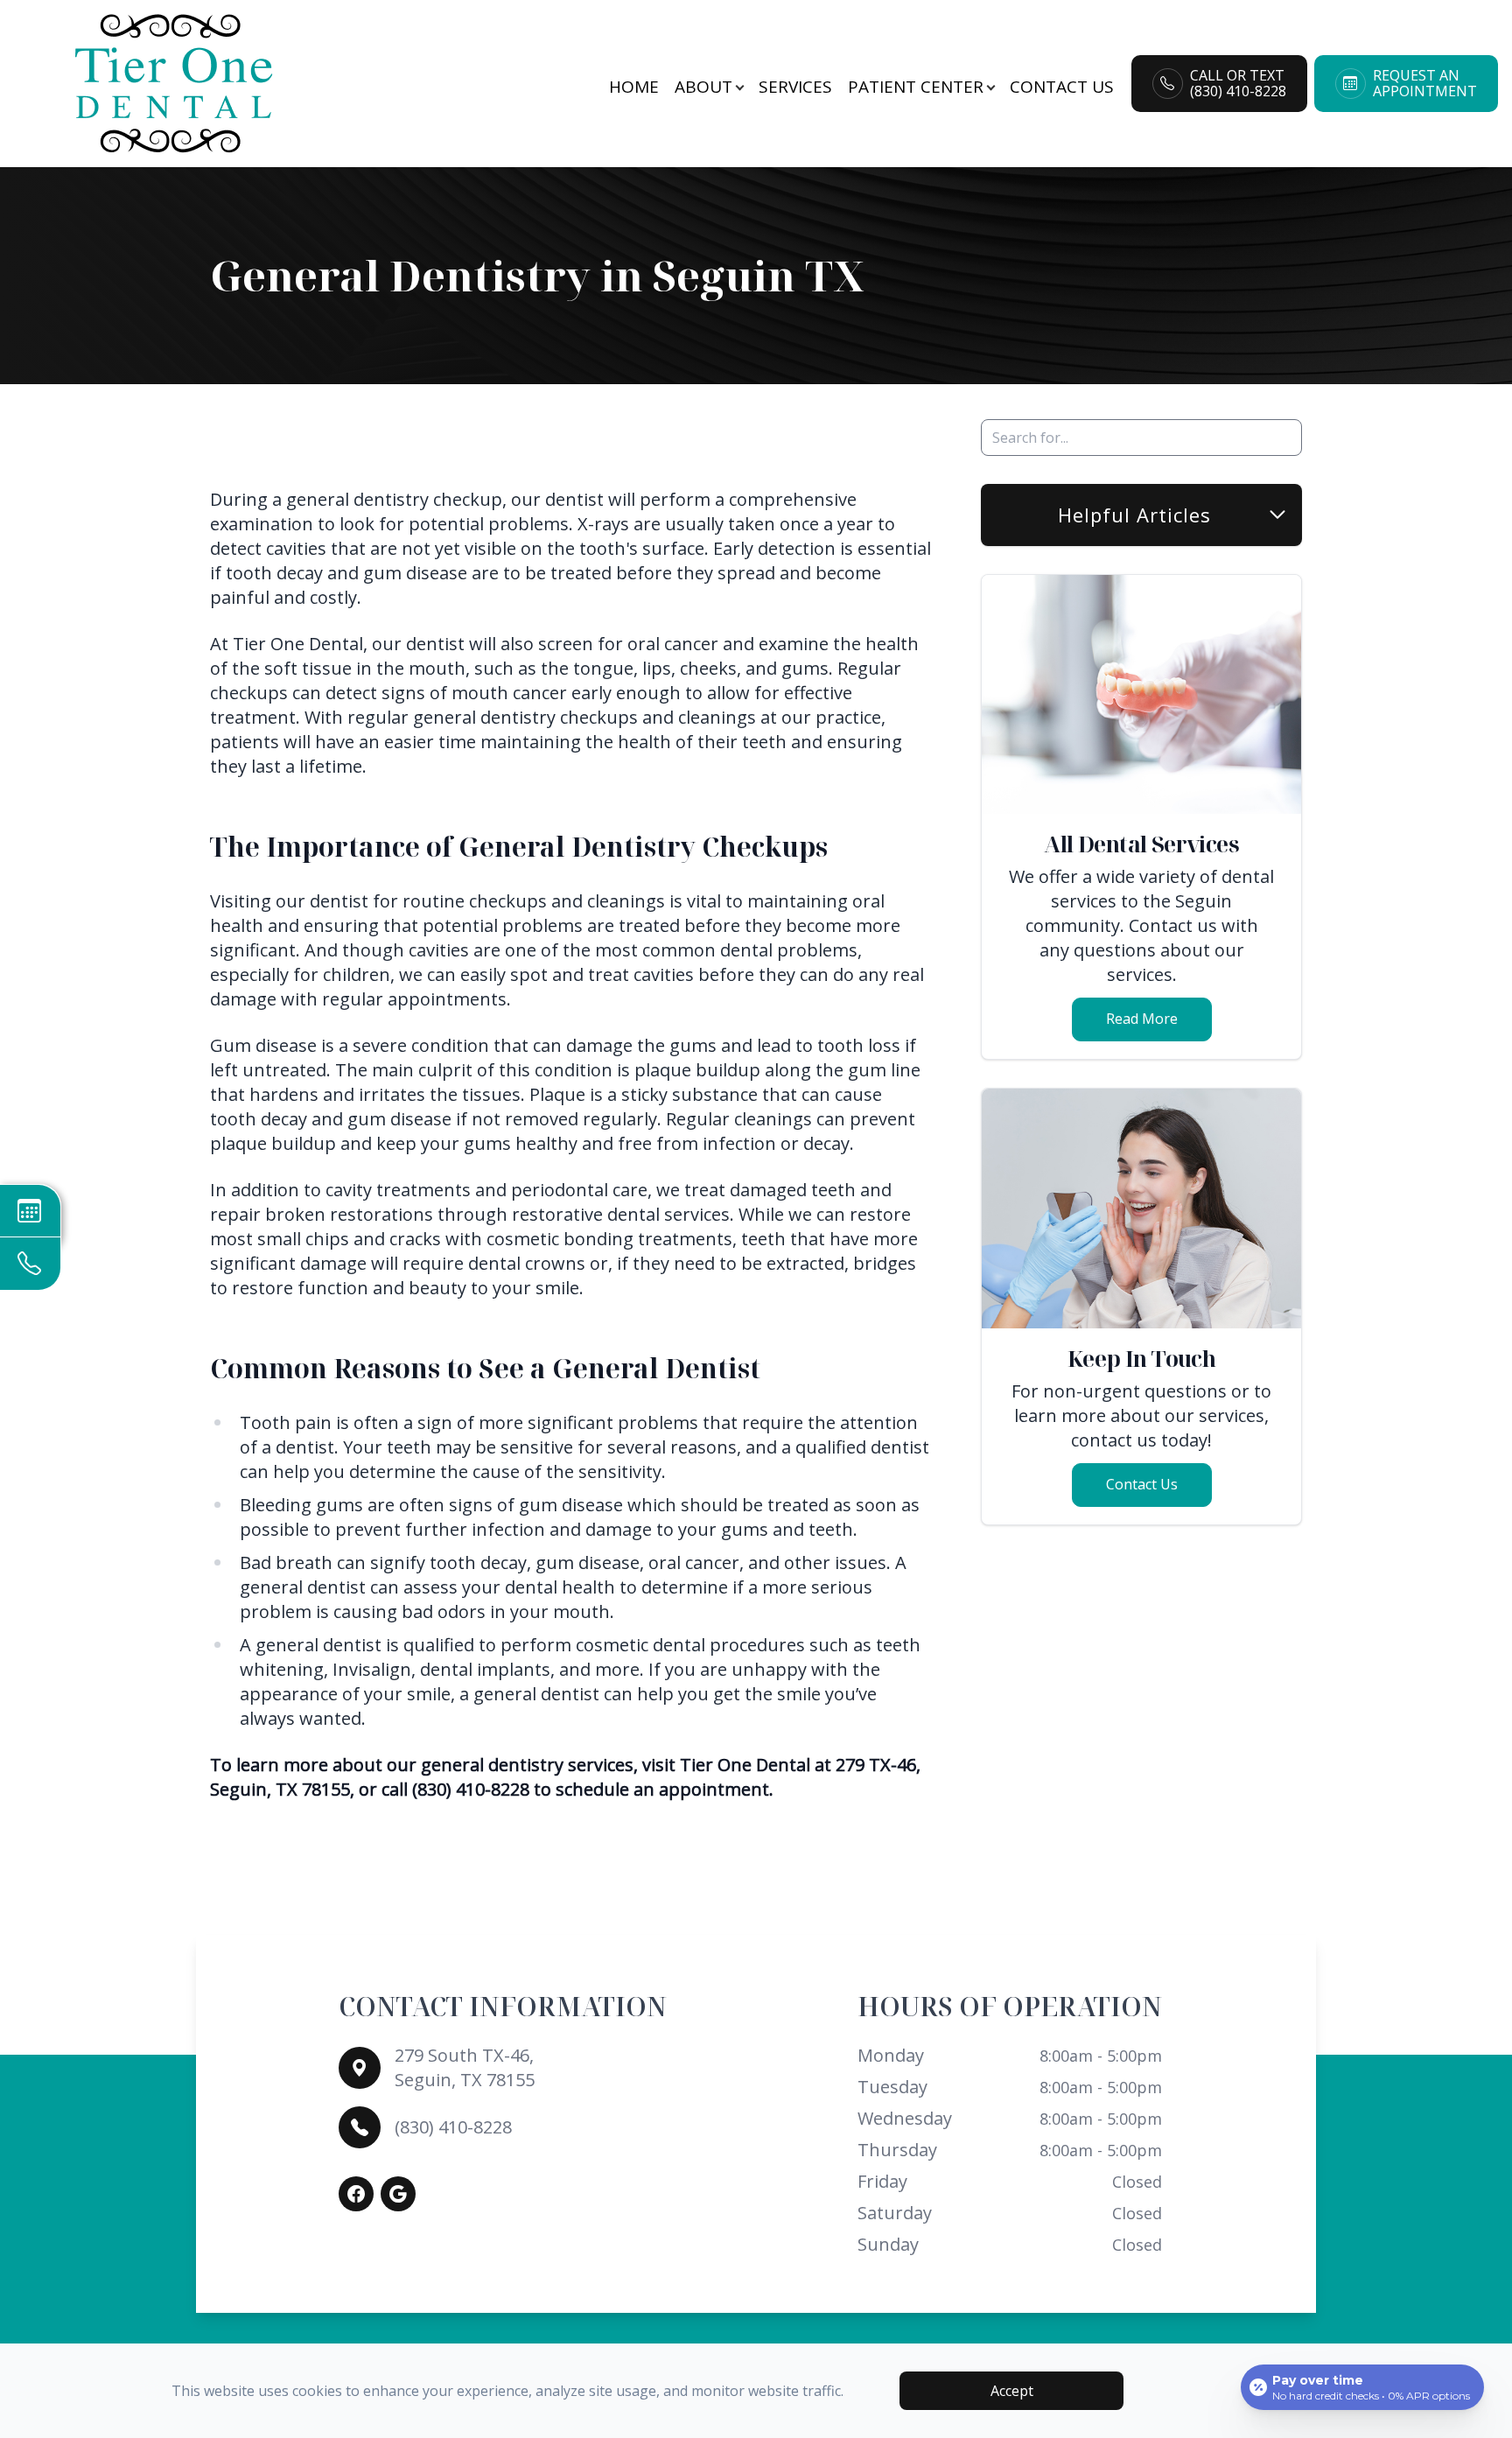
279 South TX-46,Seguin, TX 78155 (465, 2067)
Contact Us (1062, 87)
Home (634, 87)
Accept (1012, 2391)
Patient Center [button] (916, 87)
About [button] (703, 87)
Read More (1142, 1019)
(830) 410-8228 (453, 2127)
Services (795, 87)
